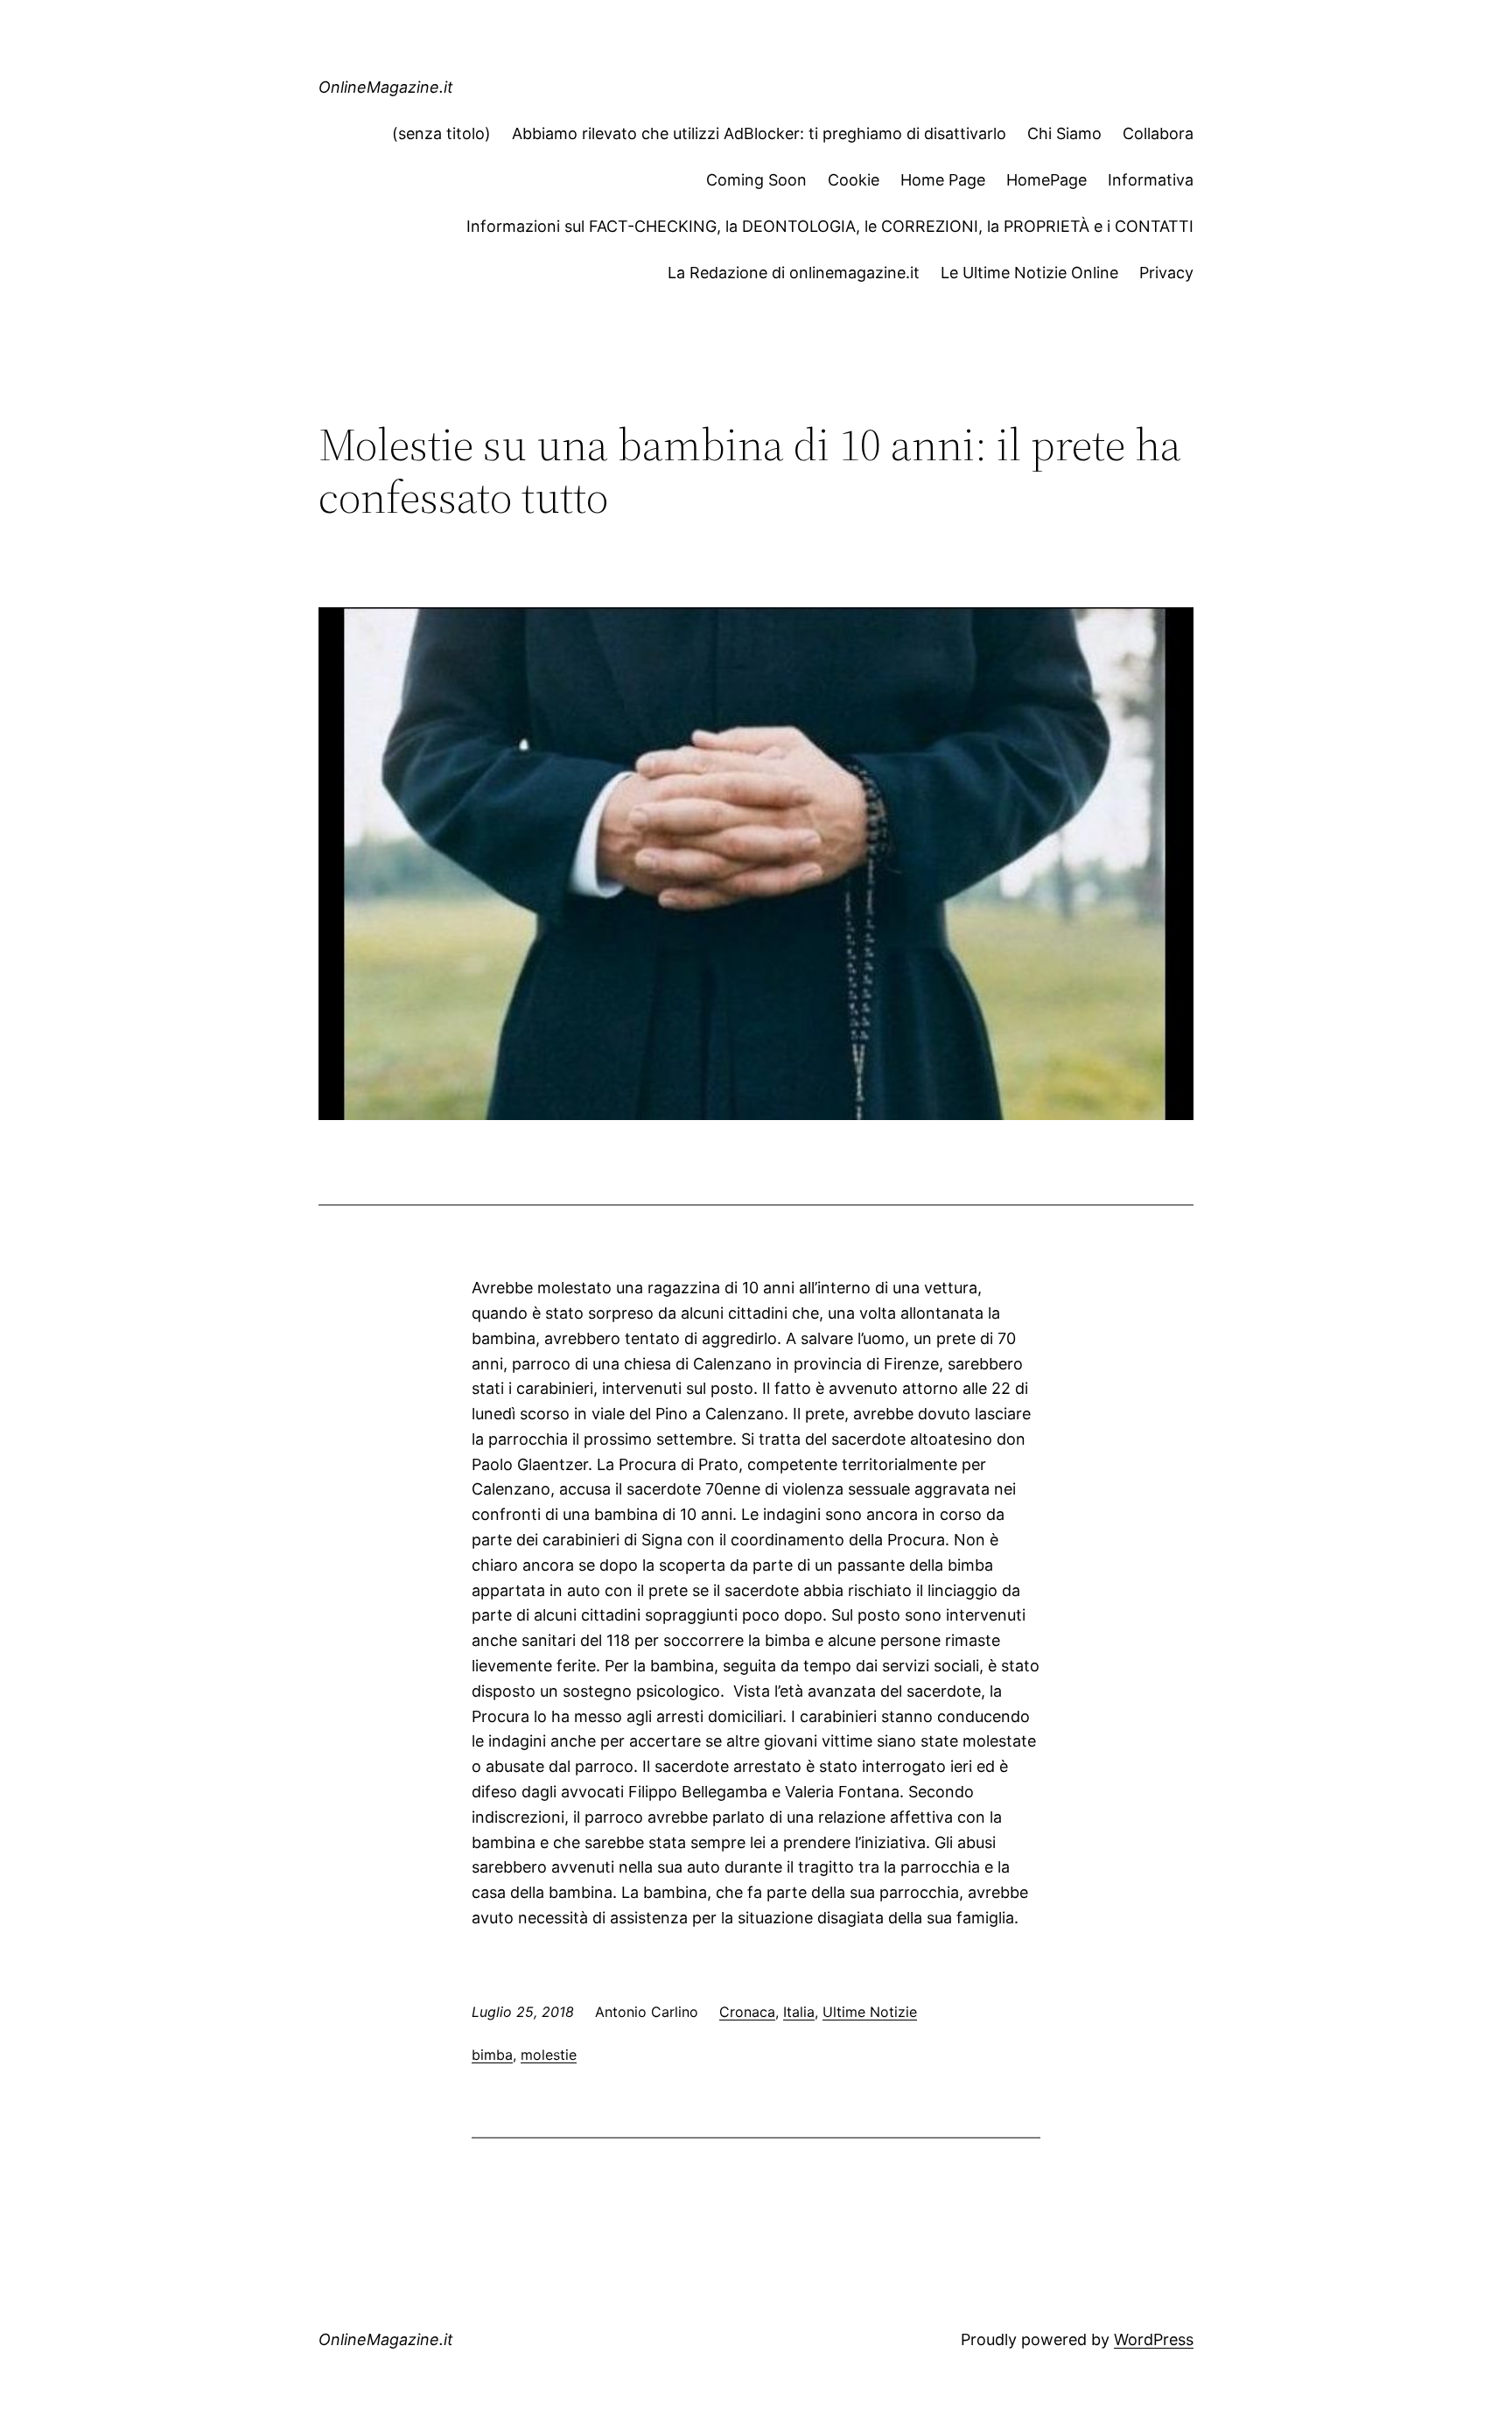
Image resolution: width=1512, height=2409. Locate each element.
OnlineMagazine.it (386, 87)
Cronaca (747, 2012)
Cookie (854, 180)
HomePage (1046, 180)
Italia (799, 2012)
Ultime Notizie (870, 2012)
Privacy (1166, 273)
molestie (549, 2055)
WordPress (1154, 2339)
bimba (492, 2055)
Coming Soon (756, 180)
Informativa (1151, 180)
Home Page (943, 180)
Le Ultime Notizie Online (1029, 273)
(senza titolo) (441, 133)
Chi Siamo (1064, 133)
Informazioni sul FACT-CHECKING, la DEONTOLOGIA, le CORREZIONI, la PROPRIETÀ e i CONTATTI (830, 226)
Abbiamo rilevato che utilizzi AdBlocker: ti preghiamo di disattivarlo (759, 133)
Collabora (1158, 133)
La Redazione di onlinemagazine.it (794, 273)
